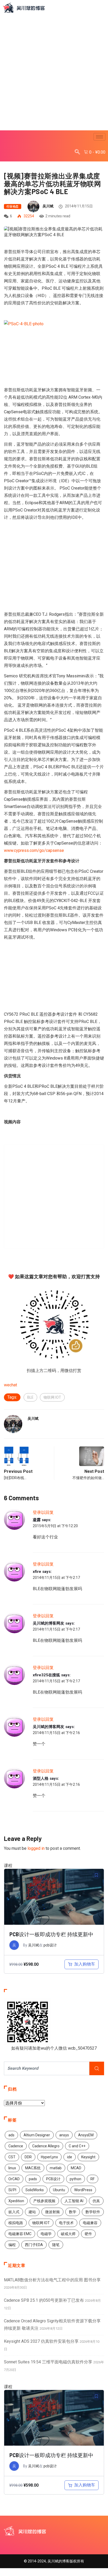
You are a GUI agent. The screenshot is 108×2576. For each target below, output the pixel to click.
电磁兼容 (90, 2223)
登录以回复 (43, 1512)
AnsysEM (86, 2135)
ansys (64, 2135)
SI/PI (12, 2190)
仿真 (96, 2201)
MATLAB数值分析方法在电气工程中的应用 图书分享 (52, 2280)
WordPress (83, 2190)
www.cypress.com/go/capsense (34, 850)
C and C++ (77, 2146)
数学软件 (93, 2212)
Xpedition (16, 2201)
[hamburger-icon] (99, 137)
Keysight (88, 2157)
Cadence (16, 2146)
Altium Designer (37, 2135)
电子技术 (66, 2223)
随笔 (56, 2245)
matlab (56, 2168)
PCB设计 (53, 2179)
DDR (28, 2157)
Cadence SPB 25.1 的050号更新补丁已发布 (44, 2300)
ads (11, 2135)
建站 (32, 2212)
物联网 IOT (52, 1397)
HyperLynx (49, 2157)
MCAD (76, 2168)
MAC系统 (33, 2168)
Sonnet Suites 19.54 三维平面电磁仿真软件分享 (48, 2362)
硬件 (88, 2234)
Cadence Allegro (46, 2146)
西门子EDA (34, 2245)
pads (33, 2179)
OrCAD (14, 2179)
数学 (73, 2212)
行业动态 (13, 207)
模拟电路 (16, 2223)
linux (12, 2168)
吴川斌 (48, 206)
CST (12, 2157)
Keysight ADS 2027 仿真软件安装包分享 (41, 2341)
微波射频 (52, 2212)
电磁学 (46, 2234)
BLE (30, 1397)
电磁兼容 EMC (20, 2234)
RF (93, 2179)
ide (70, 2157)
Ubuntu (59, 2190)
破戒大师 (68, 2234)
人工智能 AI (74, 2201)
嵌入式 (14, 2212)
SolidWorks (35, 2190)
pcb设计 (50, 1945)
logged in (36, 1848)
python (75, 2179)
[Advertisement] (54, 72)
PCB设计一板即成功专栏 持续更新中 (51, 1934)
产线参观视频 (44, 2201)
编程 (12, 2245)
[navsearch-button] (77, 152)
